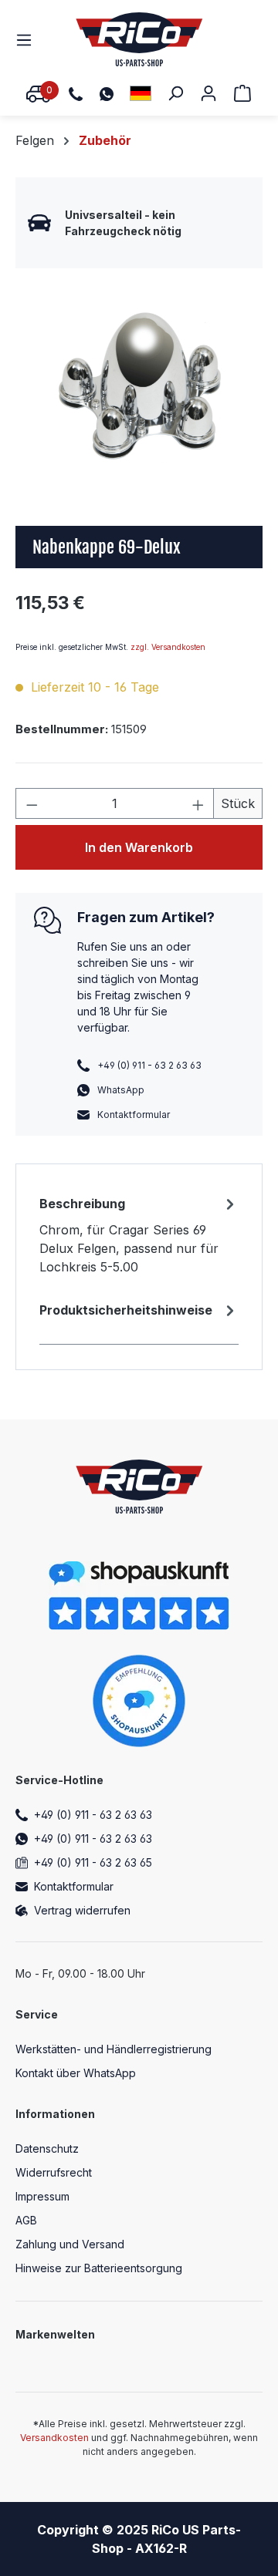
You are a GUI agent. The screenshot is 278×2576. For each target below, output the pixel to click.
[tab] (139, 1234)
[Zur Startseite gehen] (139, 39)
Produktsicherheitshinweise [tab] (126, 1310)
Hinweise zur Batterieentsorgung (99, 2268)
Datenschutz (47, 2148)
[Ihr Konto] (208, 93)
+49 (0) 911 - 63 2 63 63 (93, 1815)
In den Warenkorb (139, 847)
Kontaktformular (134, 1115)
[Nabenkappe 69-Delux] (139, 386)
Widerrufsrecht (54, 2172)
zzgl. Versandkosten (168, 647)
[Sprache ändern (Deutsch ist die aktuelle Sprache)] (141, 93)
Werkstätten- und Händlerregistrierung (114, 2049)
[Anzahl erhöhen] (198, 803)
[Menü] (29, 39)
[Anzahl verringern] (32, 803)
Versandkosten (54, 2438)
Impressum (42, 2196)
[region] (139, 386)
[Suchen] (175, 93)
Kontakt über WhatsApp (76, 2073)
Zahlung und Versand (70, 2244)
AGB (26, 2220)
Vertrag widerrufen (82, 1910)
